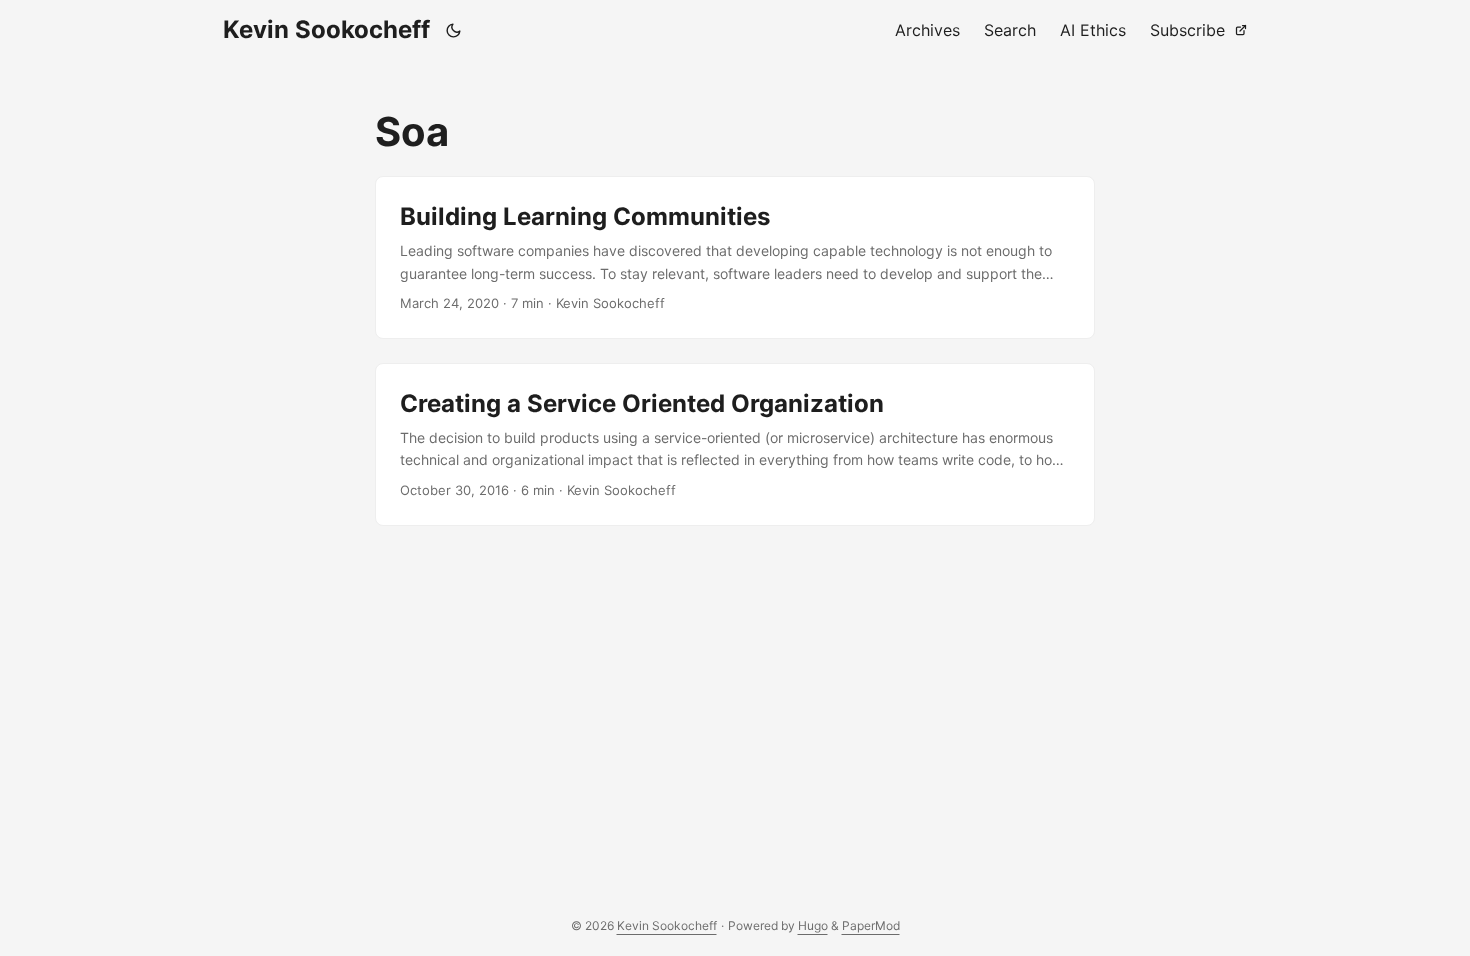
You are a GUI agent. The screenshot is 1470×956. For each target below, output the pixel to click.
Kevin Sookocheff (326, 29)
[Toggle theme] (454, 30)
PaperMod (871, 925)
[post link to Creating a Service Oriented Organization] (735, 444)
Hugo (813, 925)
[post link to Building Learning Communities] (735, 257)
